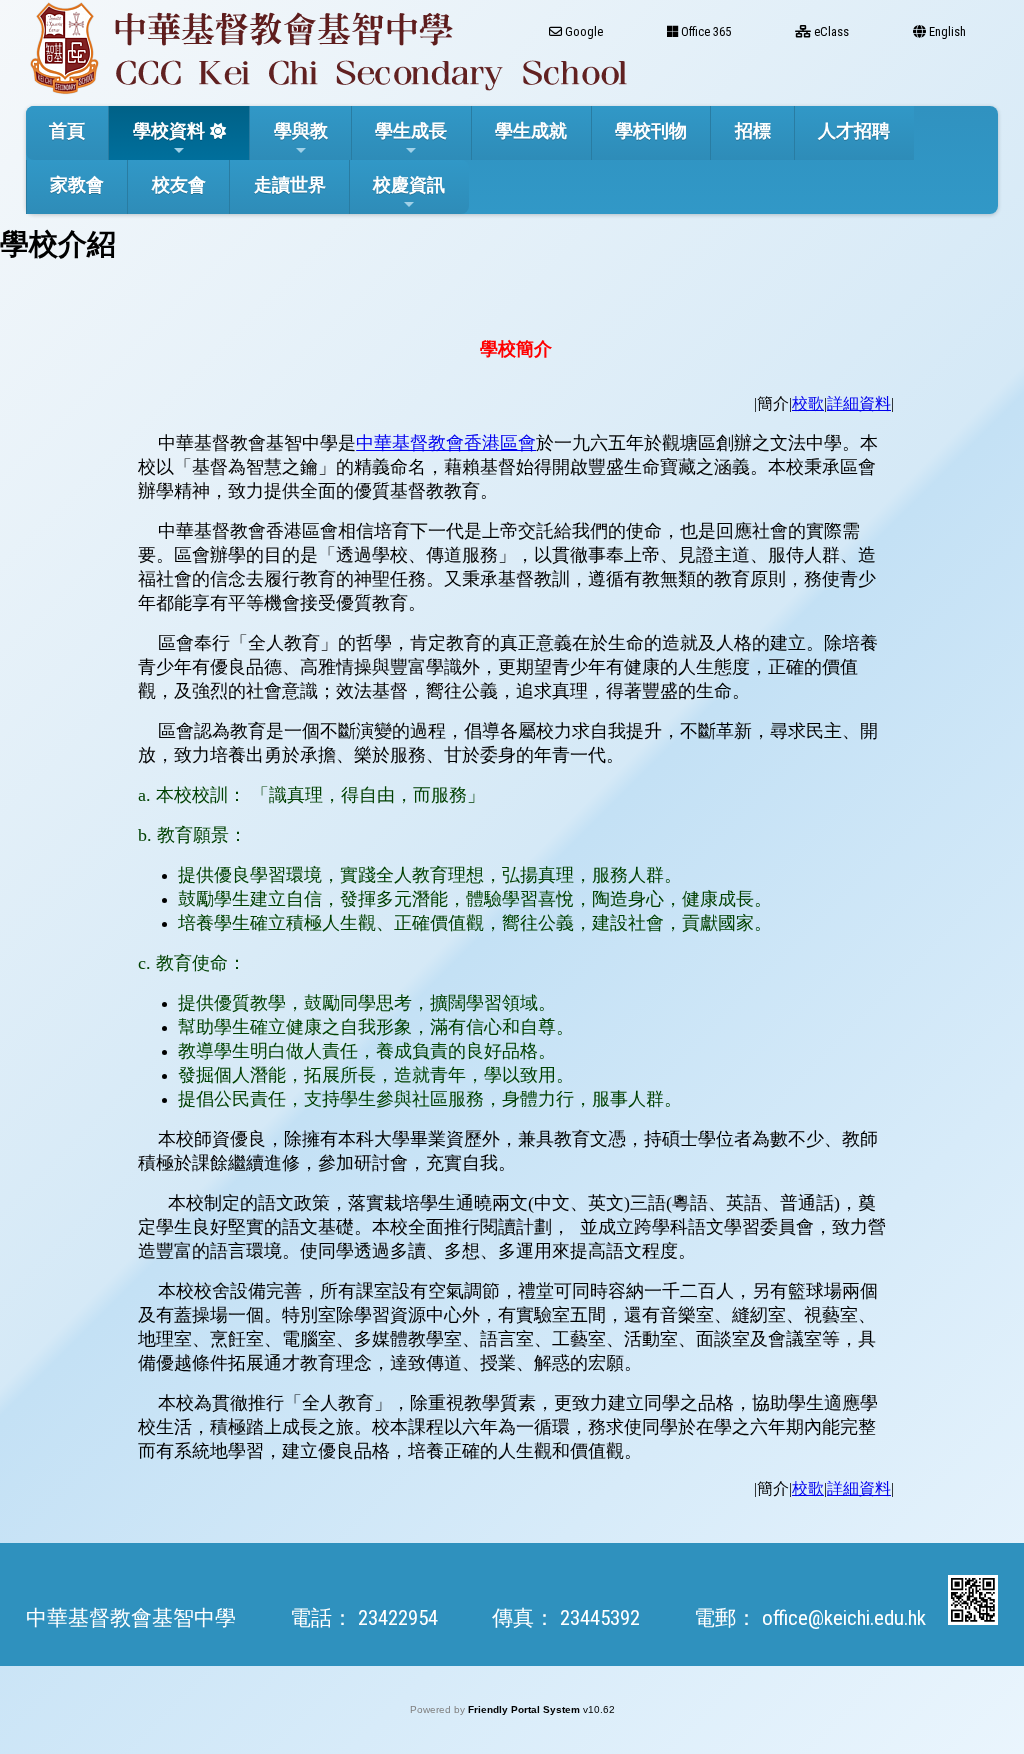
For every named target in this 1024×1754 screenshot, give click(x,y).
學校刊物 (651, 130)
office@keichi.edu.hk (844, 1618)
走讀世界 (290, 184)
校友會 (179, 184)
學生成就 (531, 130)
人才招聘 (854, 130)
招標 (753, 130)
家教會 (77, 184)
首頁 (67, 130)
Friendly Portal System (525, 1709)
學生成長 (411, 130)
